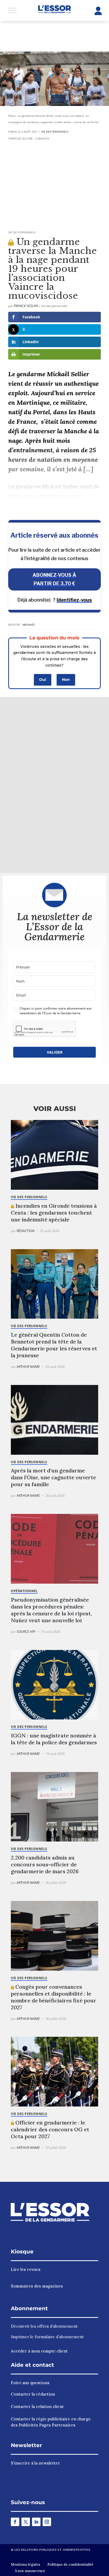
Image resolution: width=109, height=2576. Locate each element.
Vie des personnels (55, 132)
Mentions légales (26, 2565)
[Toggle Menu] (12, 10)
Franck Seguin (26, 306)
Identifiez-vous (74, 600)
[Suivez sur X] (26, 2522)
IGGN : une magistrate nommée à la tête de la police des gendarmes (54, 1739)
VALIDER (55, 1052)
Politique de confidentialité (70, 2565)
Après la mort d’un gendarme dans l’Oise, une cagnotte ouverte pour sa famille (53, 1477)
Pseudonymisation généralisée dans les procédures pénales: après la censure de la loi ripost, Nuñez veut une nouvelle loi (51, 1610)
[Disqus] (54, 784)
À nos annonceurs (30, 2571)
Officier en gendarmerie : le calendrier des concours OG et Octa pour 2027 (50, 2129)
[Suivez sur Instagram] (47, 2522)
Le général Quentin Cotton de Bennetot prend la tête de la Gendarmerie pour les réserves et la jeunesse (54, 1345)
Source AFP (26, 1632)
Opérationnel (24, 1591)
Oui (43, 680)
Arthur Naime (28, 1367)
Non (66, 680)
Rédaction (26, 1231)
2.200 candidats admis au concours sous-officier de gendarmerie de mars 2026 (45, 1864)
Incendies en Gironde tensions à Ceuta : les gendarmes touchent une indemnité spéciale (54, 1213)
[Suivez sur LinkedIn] (36, 2522)
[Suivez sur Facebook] (15, 2522)
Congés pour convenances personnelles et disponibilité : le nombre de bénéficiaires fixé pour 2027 (54, 1997)
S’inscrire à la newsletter (35, 2463)
